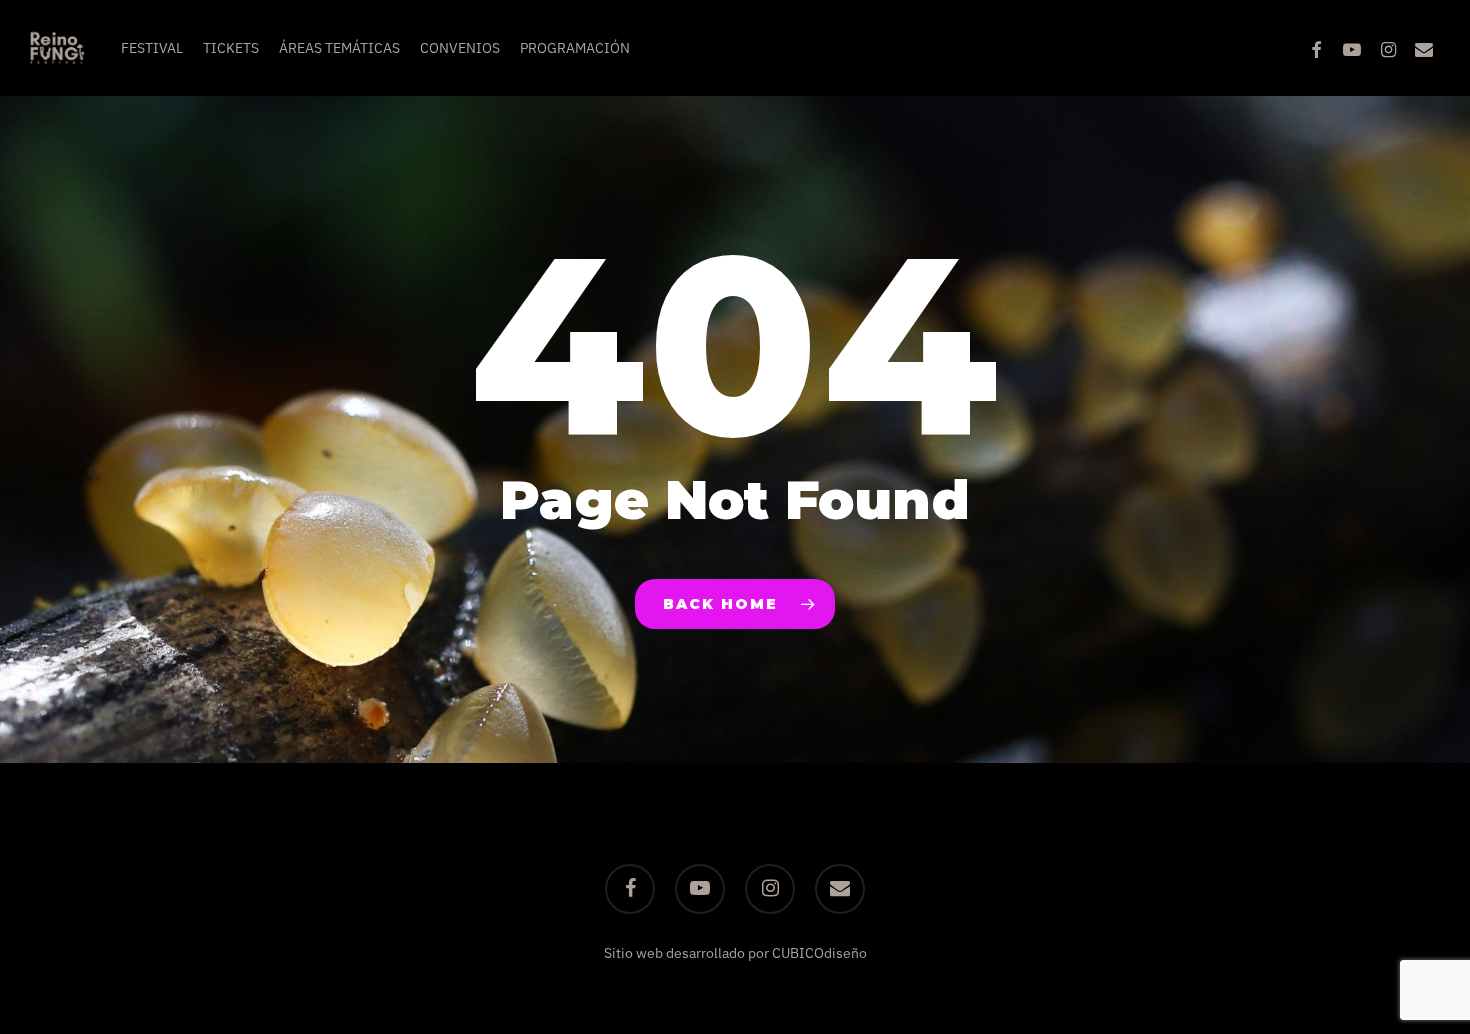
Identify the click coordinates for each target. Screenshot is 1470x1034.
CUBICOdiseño (819, 953)
